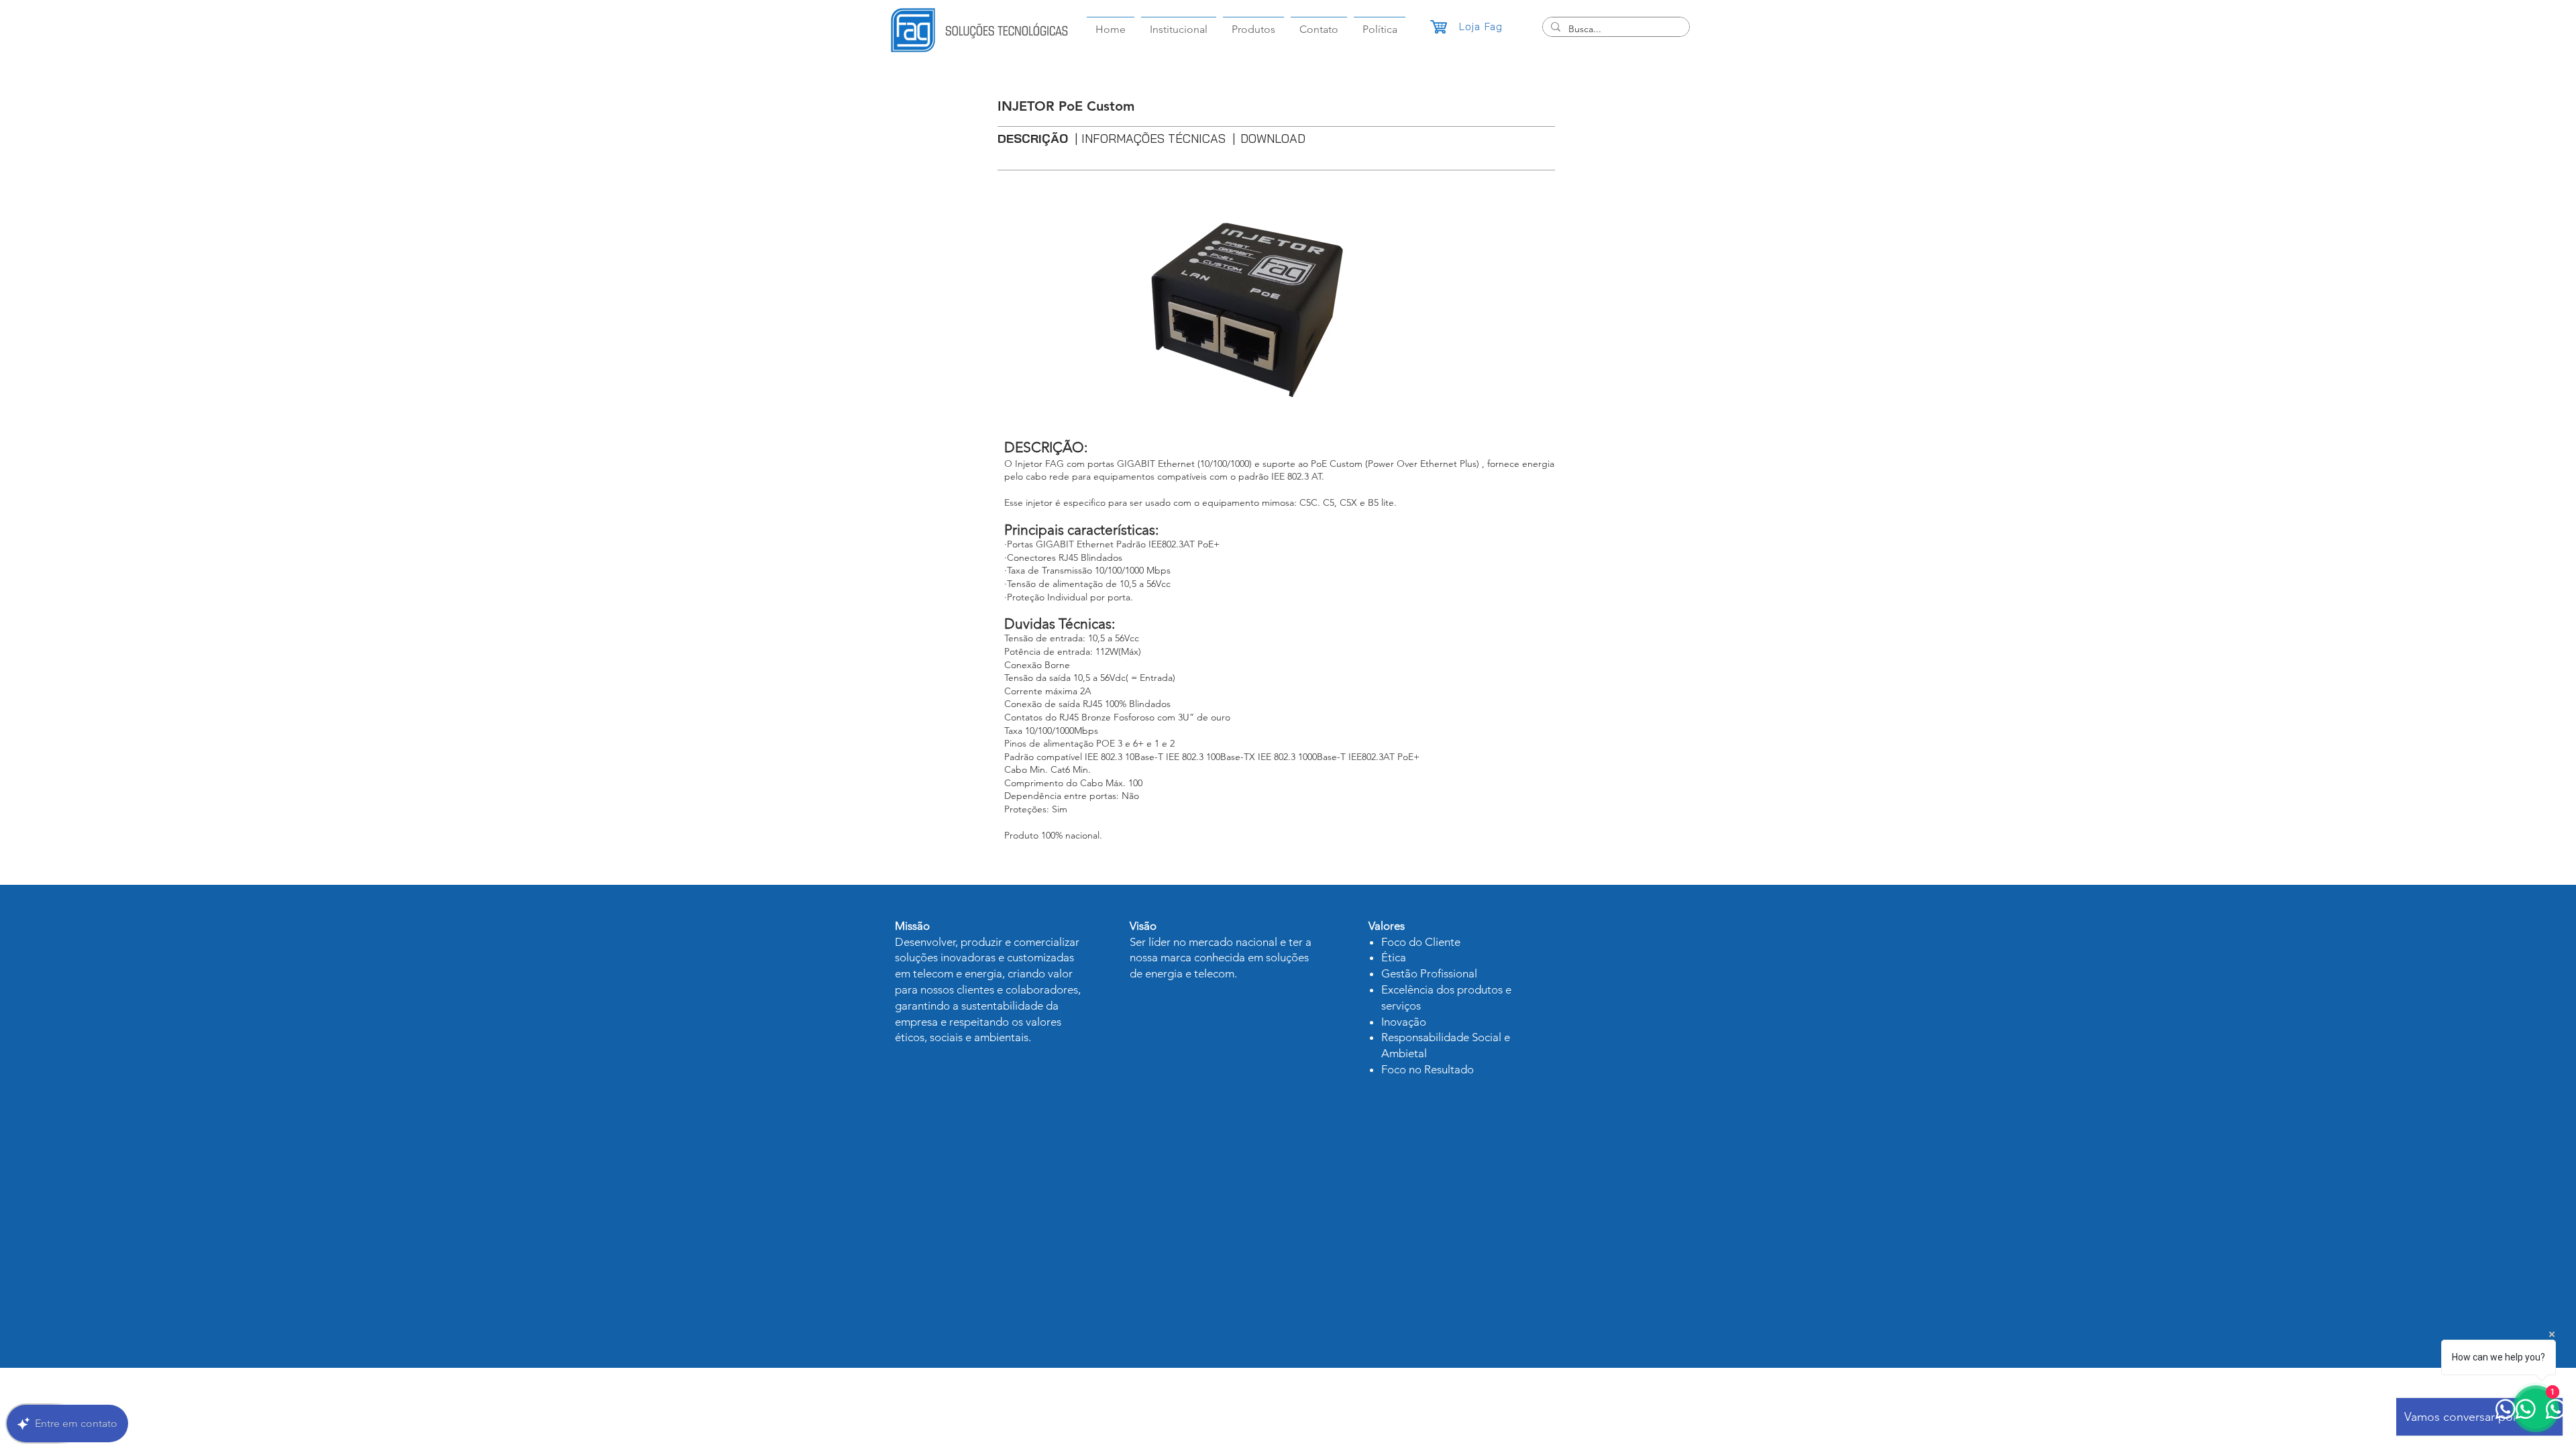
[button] (1253, 23)
